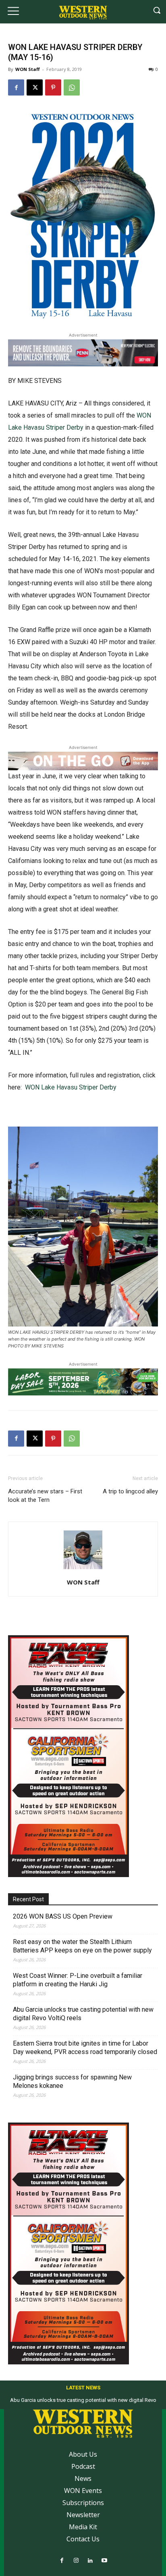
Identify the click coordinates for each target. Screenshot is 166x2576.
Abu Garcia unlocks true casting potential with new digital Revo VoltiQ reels (83, 2014)
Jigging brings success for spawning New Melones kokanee (72, 2081)
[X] (35, 87)
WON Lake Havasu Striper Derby (71, 1087)
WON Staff (28, 69)
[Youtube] (104, 2561)
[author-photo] (83, 1569)
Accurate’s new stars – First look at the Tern (45, 1496)
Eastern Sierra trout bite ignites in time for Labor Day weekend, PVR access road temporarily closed (85, 2048)
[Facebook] (16, 87)
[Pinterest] (53, 87)
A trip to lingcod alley (130, 1491)
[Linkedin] (90, 2561)
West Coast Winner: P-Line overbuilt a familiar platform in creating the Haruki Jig (78, 1980)
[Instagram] (76, 2561)
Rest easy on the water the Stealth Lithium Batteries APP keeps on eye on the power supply (82, 1946)
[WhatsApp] (72, 87)
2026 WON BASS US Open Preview (63, 1916)
